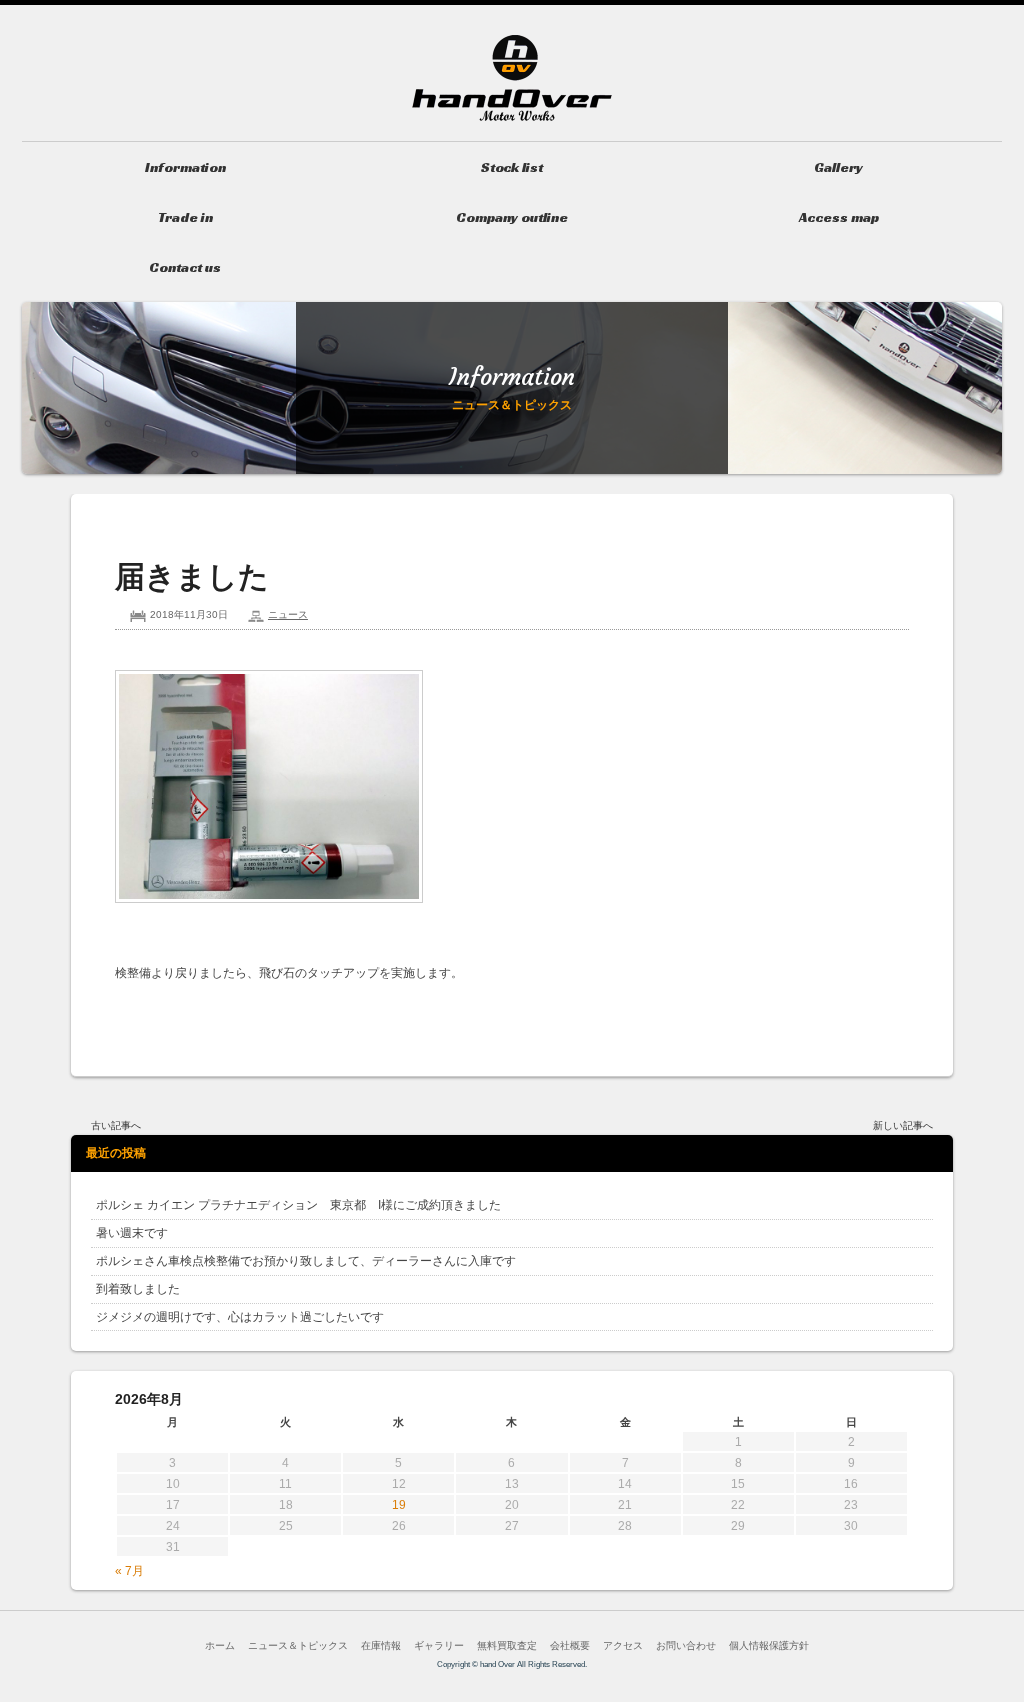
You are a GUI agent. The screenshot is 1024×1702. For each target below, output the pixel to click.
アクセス (623, 1645)
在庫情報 (381, 1645)
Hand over (512, 78)
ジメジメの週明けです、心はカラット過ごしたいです (240, 1317)
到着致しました (138, 1289)
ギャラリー (439, 1645)
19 (399, 1505)
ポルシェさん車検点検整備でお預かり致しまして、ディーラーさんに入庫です (306, 1261)
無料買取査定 (507, 1645)
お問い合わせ (686, 1645)
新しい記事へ (903, 1125)
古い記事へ (116, 1125)
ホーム (220, 1645)
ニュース (288, 614)
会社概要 (570, 1645)
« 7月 (129, 1571)
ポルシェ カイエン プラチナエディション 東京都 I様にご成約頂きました (298, 1205)
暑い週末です (132, 1233)
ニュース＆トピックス (298, 1645)
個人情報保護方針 (769, 1645)
